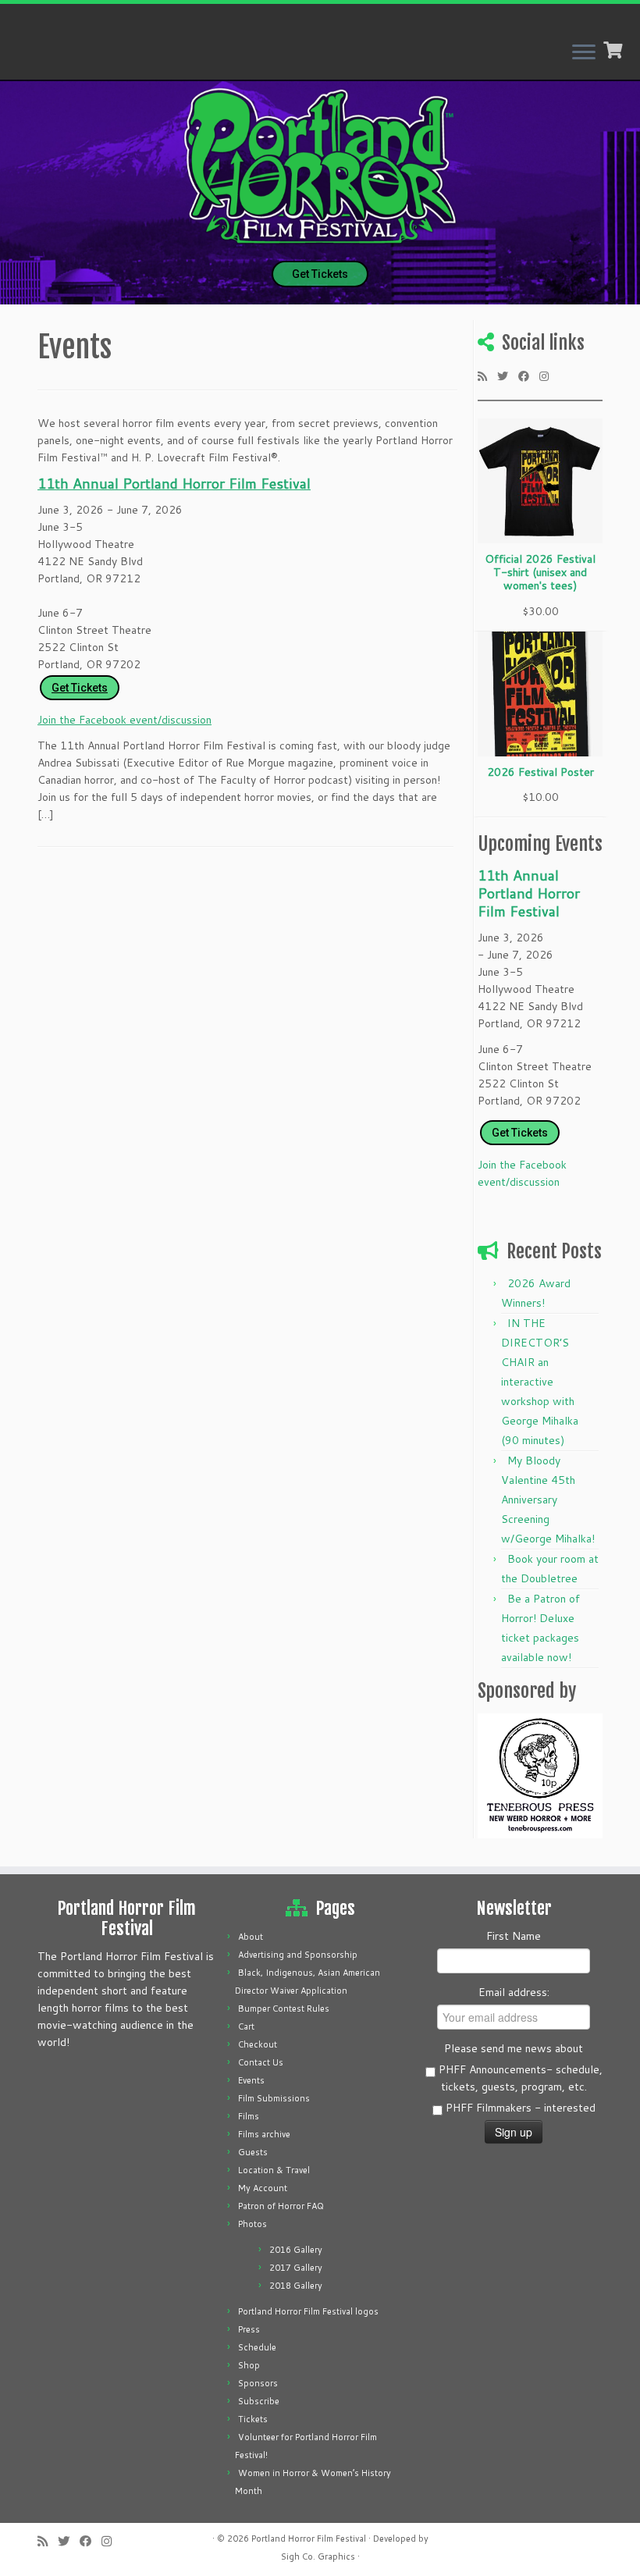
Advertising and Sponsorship (298, 1955)
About (251, 1937)
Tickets (253, 2419)
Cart (246, 2026)
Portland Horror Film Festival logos (308, 2311)
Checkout (258, 2044)
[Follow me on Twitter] (508, 375)
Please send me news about (514, 2048)
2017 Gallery (296, 2268)
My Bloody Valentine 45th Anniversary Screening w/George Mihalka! (548, 1500)
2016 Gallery (296, 2250)
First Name (514, 1936)
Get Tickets (320, 274)
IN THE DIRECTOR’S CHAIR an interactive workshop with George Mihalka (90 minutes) (540, 1382)
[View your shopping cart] (615, 48)
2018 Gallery (296, 2286)
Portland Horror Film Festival (309, 2539)
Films (249, 2116)
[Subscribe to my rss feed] (487, 375)
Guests (253, 2152)
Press (249, 2329)
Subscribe (259, 2401)
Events (251, 2080)
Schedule (257, 2347)
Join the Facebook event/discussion (124, 720)
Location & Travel (274, 2170)
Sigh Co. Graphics (318, 2556)
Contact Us (261, 2062)
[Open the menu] (584, 53)
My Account (263, 2188)
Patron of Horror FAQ (281, 2206)
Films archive (264, 2134)
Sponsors (258, 2383)
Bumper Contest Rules (284, 2008)
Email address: (514, 1992)
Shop (249, 2365)
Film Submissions (274, 2098)
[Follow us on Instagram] (549, 375)
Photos (252, 2224)
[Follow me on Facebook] (529, 375)
